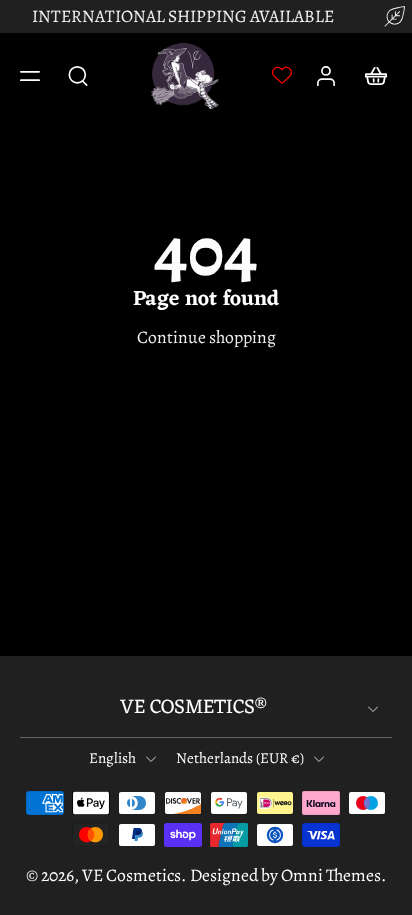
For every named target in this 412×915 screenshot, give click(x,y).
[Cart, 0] (370, 76)
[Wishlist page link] (282, 75)
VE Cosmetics (131, 875)
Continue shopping (206, 337)
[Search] (78, 75)
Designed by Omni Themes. (288, 875)
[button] (30, 76)
